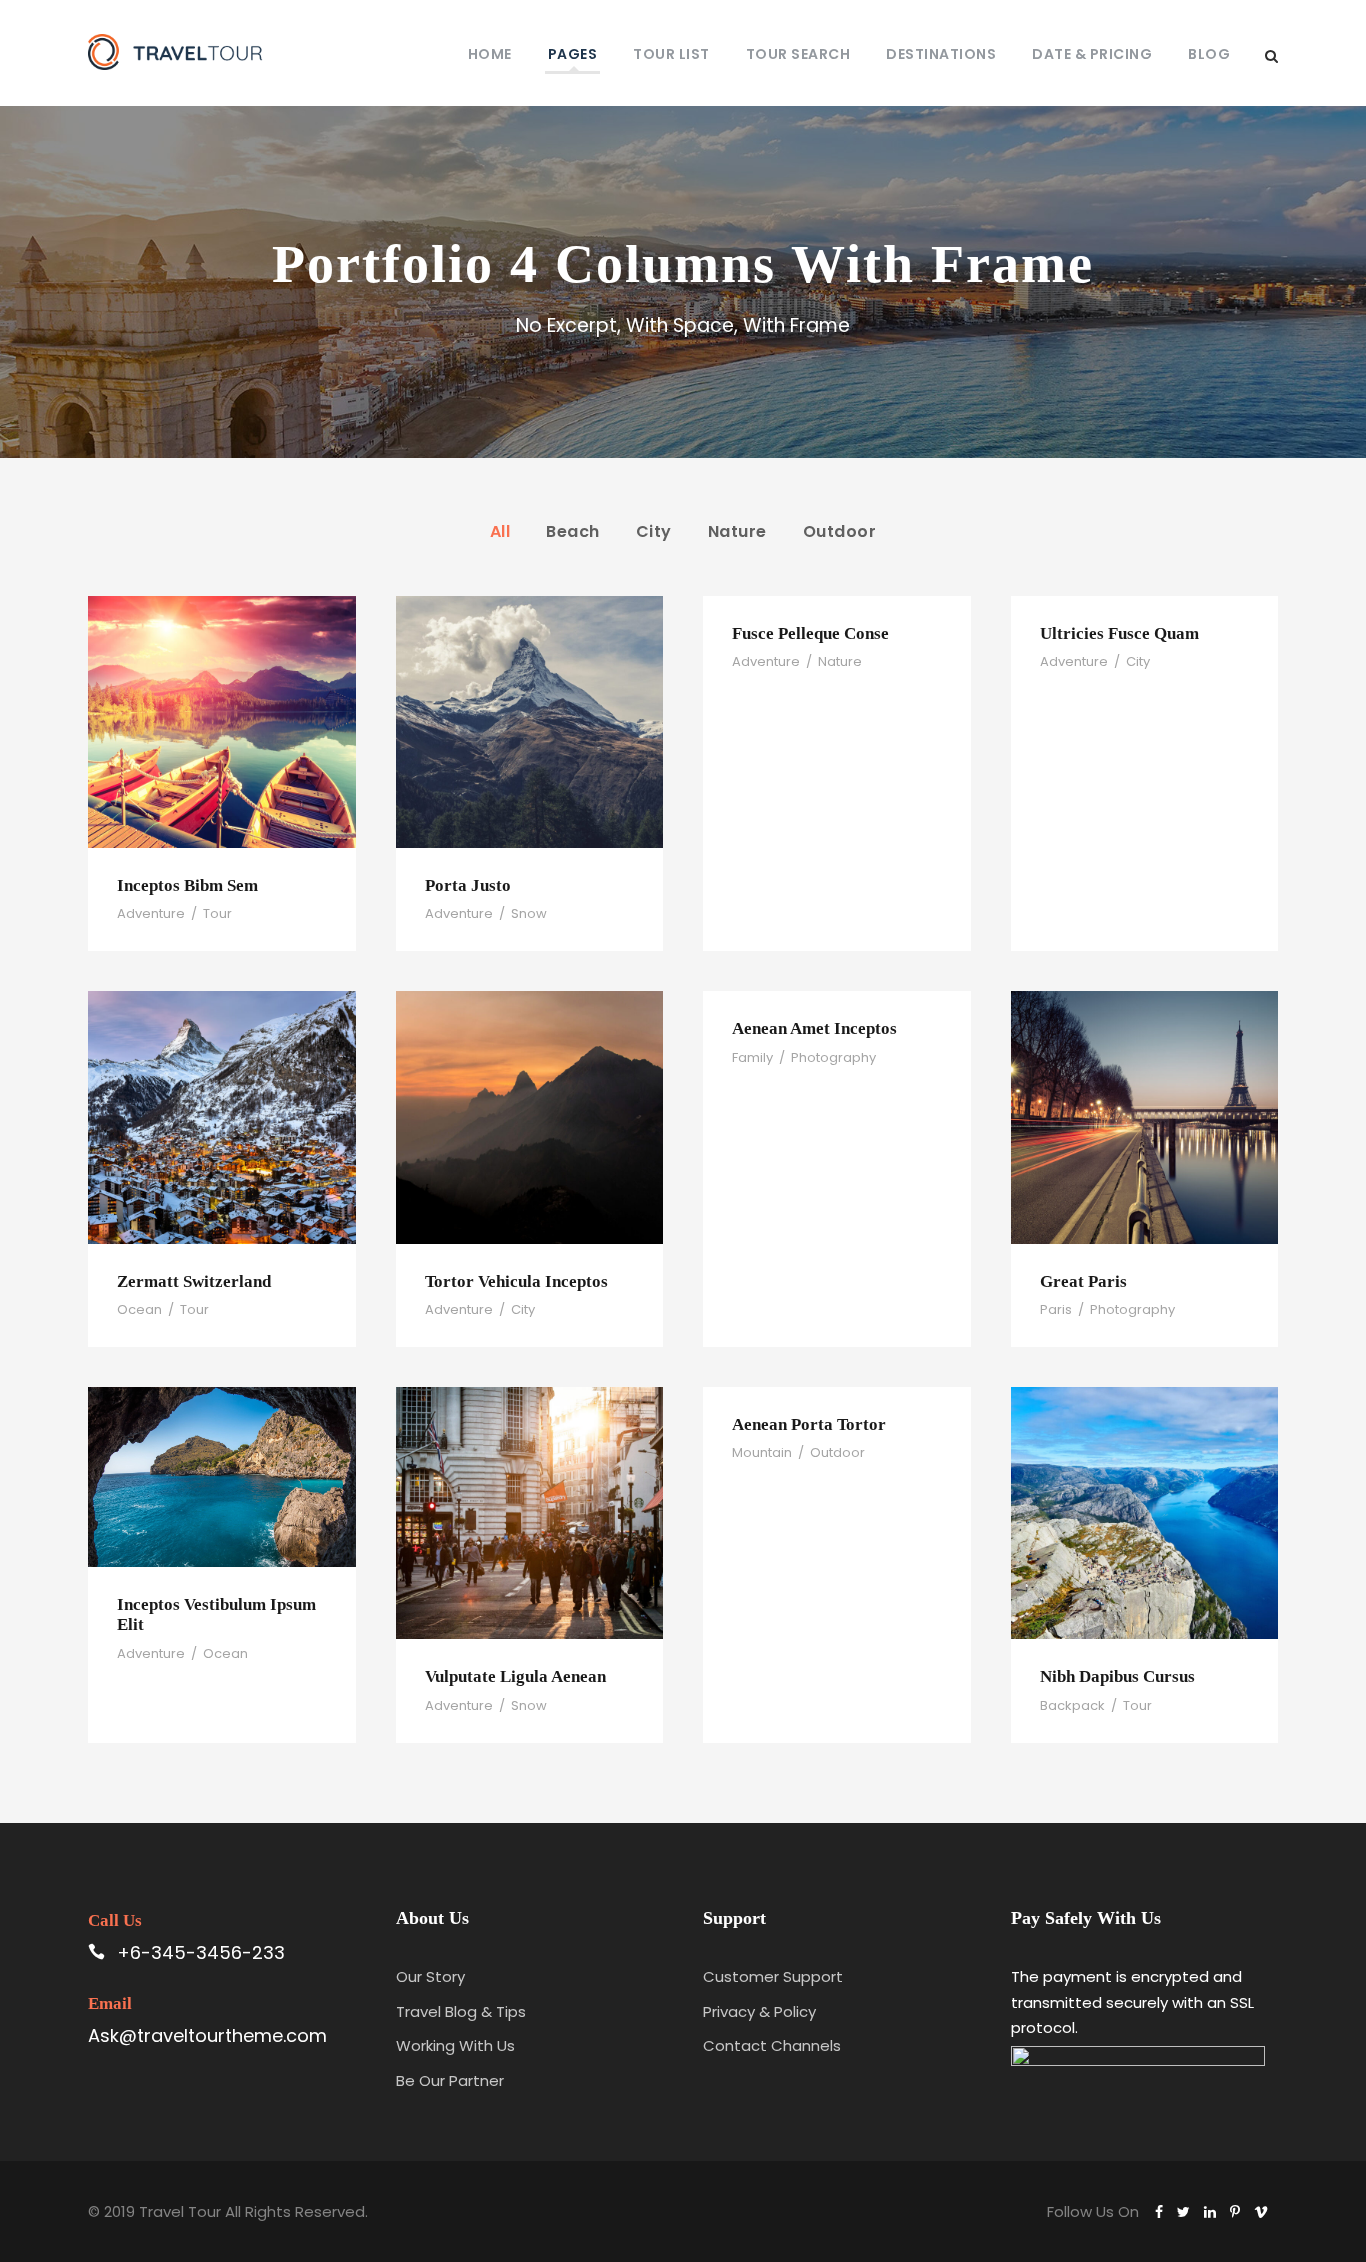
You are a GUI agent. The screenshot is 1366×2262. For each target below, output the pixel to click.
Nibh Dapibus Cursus (1117, 1676)
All (500, 531)
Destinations (941, 54)
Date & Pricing (1092, 54)
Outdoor (840, 531)
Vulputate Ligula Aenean (515, 1676)
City (654, 531)
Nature (737, 531)
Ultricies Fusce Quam (1119, 633)
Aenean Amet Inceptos (814, 1028)
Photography (833, 1057)
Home (490, 54)
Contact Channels (772, 2045)
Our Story (430, 1976)
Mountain (762, 1452)
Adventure (151, 913)
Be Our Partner (450, 2080)
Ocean (139, 1309)
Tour (217, 913)
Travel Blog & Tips (461, 2011)
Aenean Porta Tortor (809, 1424)
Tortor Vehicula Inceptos (516, 1281)
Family (752, 1057)
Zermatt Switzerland (194, 1281)
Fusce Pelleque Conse (810, 633)
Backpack (1072, 1705)
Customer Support (773, 1976)
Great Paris (1083, 1281)
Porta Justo (468, 885)
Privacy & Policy (759, 2011)
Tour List (671, 54)
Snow (529, 913)
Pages (573, 54)
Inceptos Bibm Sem (187, 885)
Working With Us (455, 2045)
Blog (1209, 54)
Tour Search (798, 54)
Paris (1056, 1309)
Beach (573, 531)
